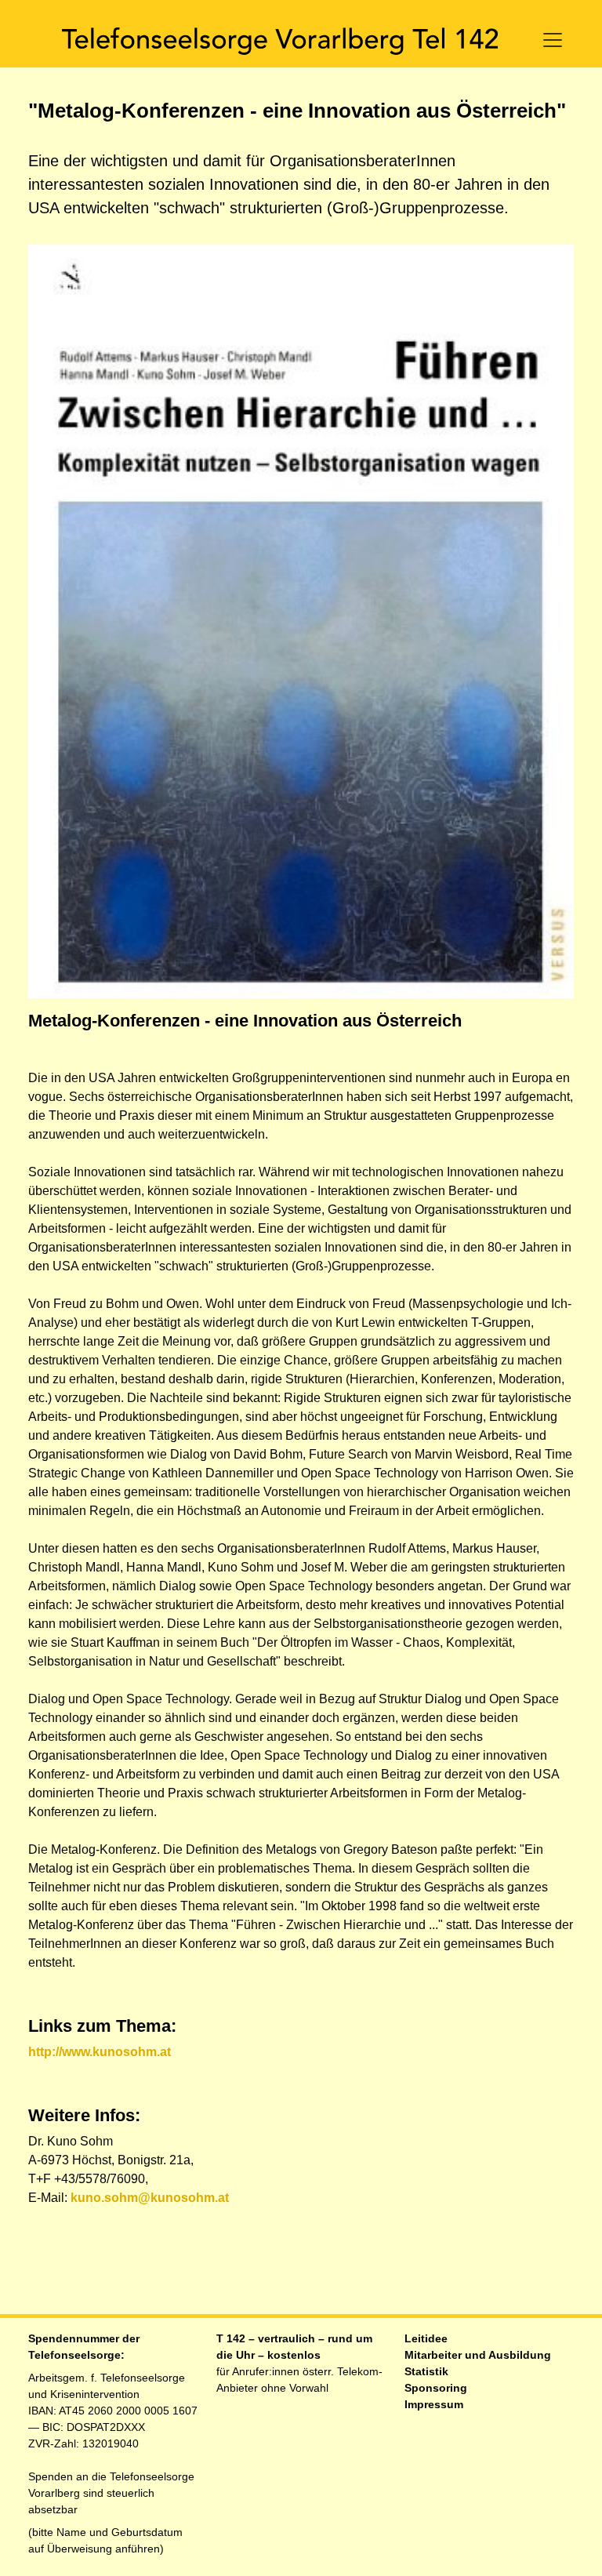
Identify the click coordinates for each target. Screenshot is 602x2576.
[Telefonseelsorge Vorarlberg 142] (280, 40)
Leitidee (426, 2338)
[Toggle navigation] (553, 40)
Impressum (434, 2404)
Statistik (426, 2371)
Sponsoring (436, 2388)
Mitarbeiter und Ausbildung (478, 2355)
